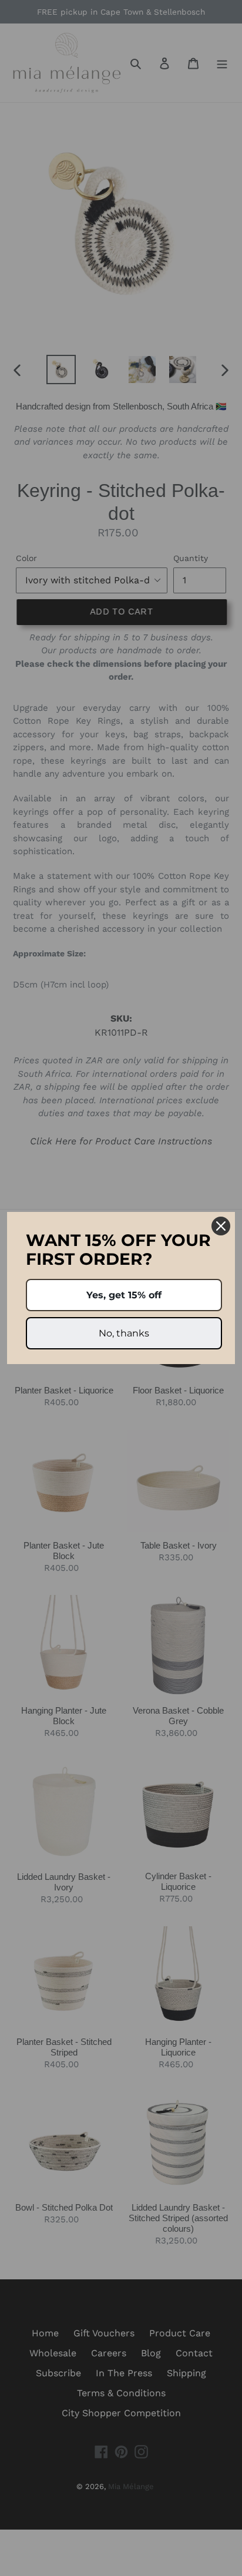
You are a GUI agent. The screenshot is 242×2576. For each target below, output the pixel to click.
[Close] (221, 1226)
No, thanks (124, 1333)
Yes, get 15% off (124, 1295)
